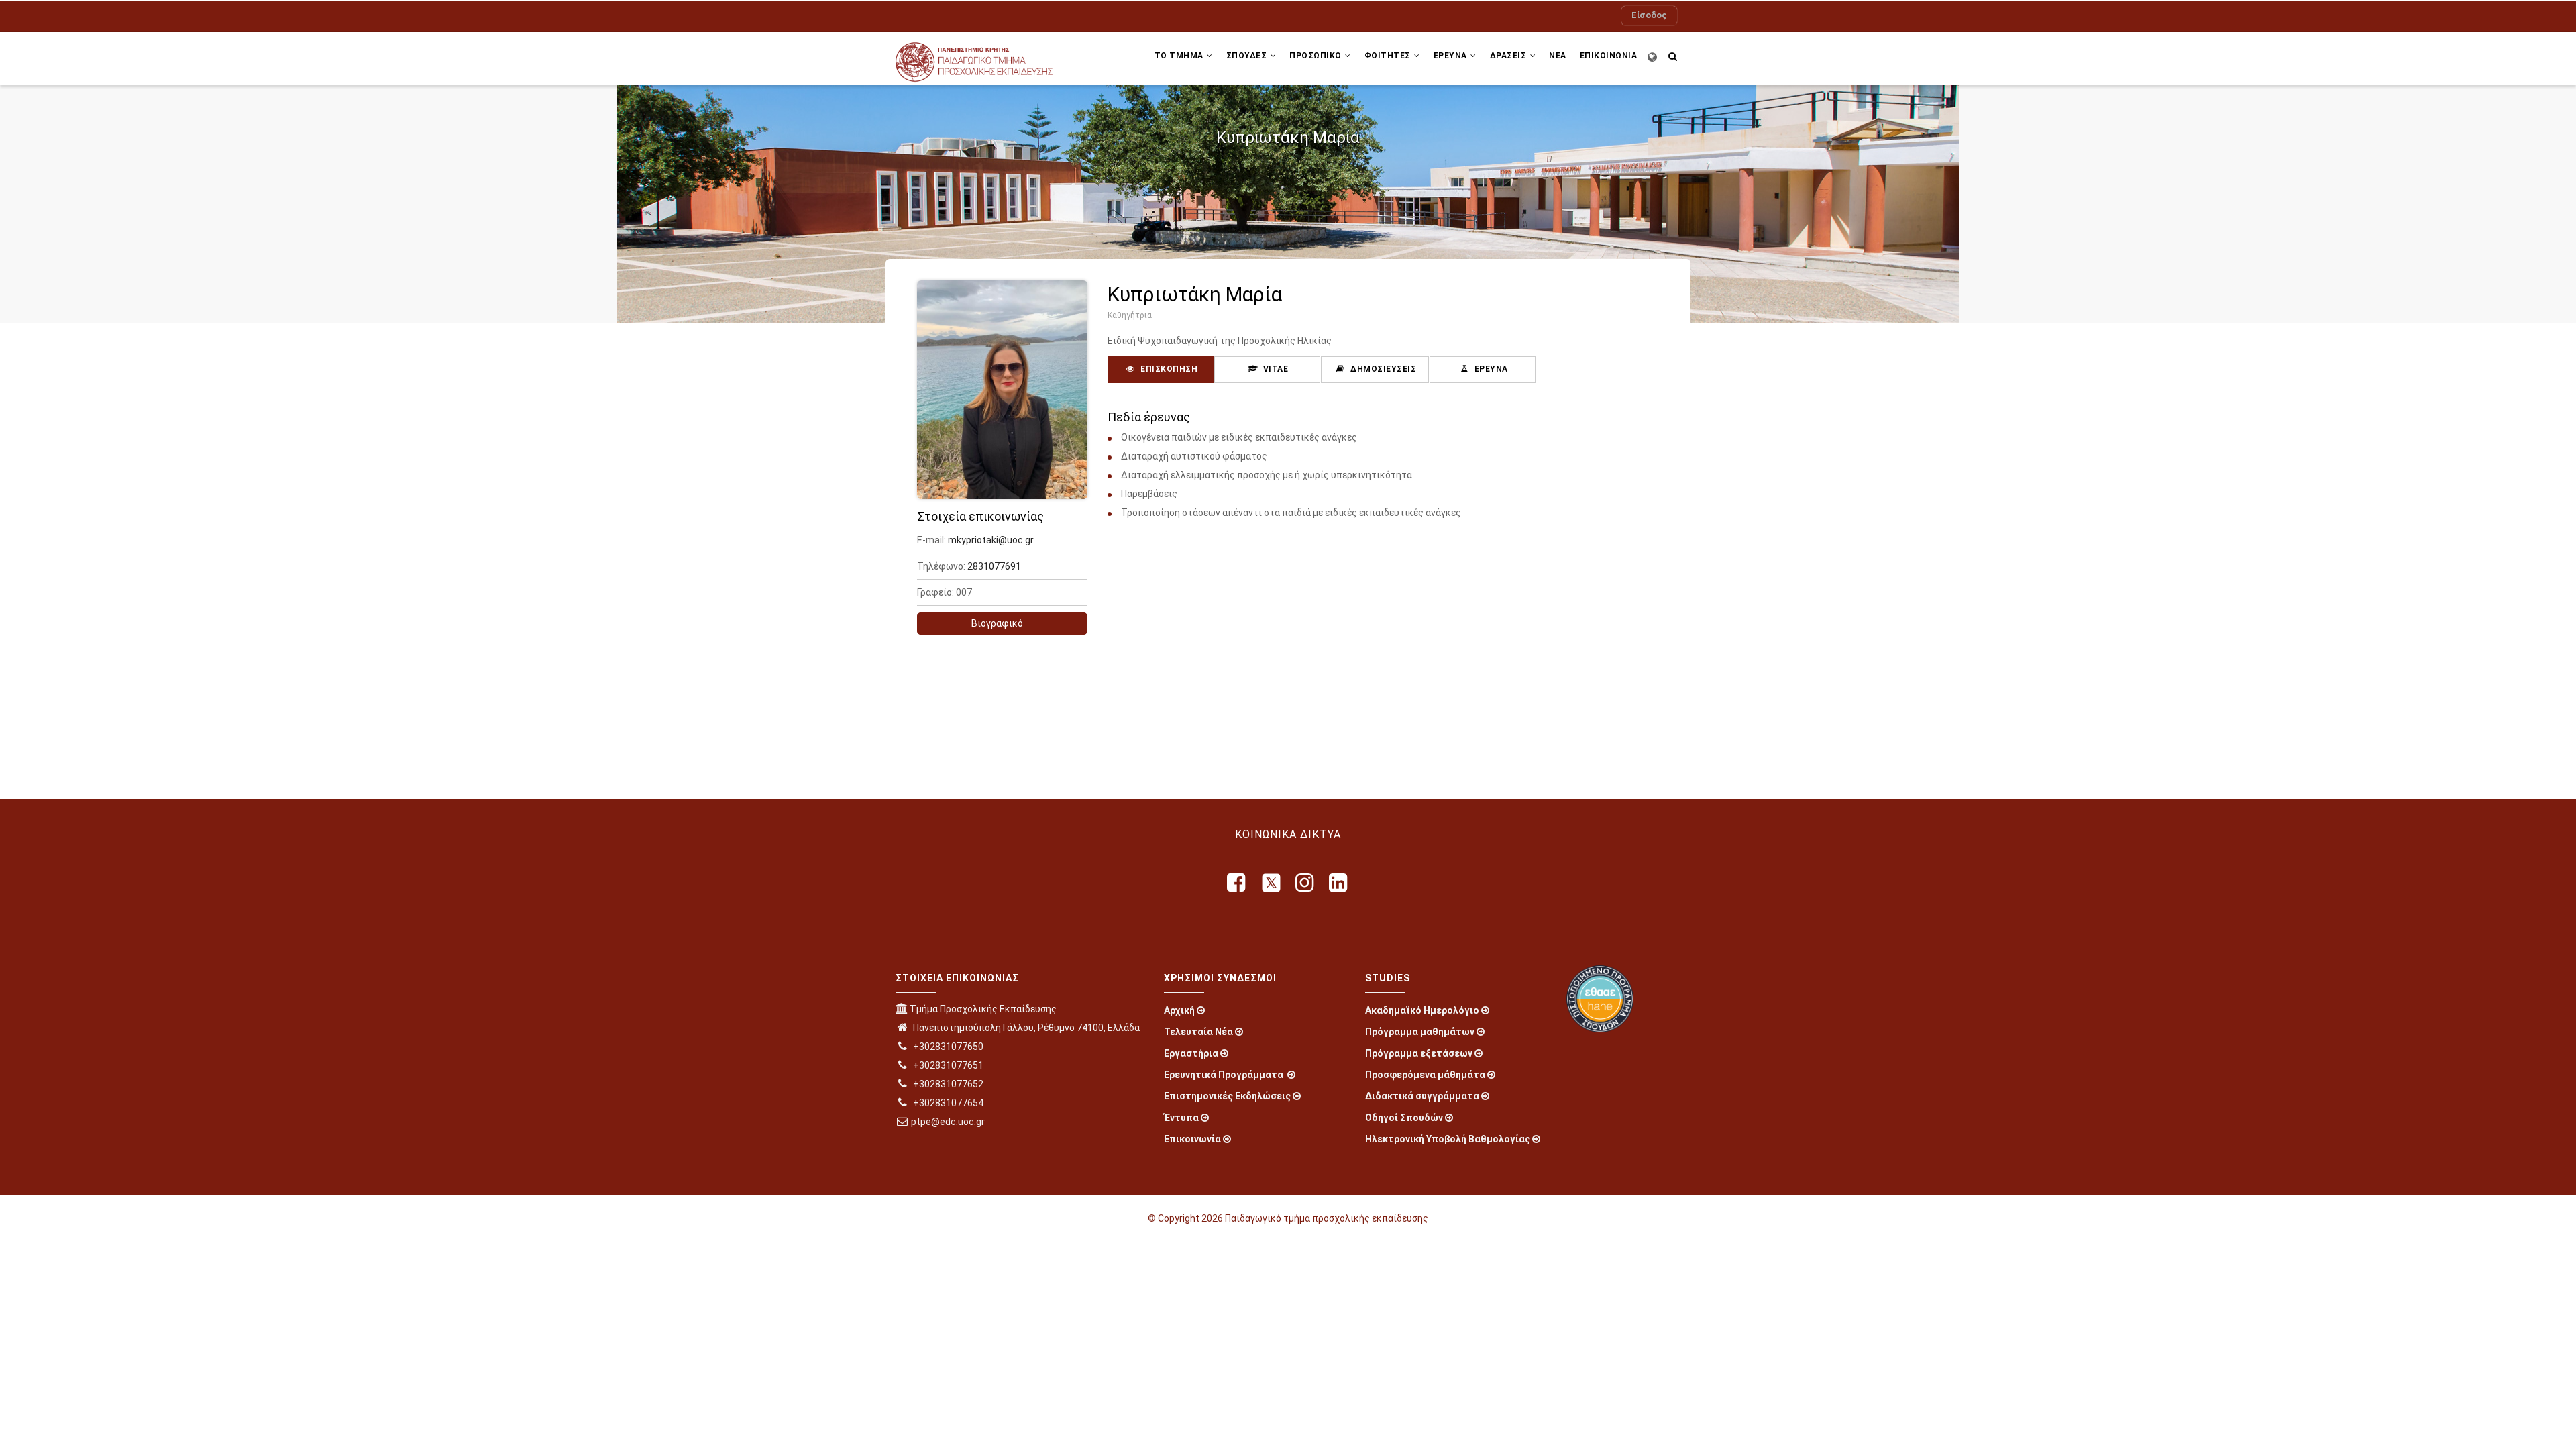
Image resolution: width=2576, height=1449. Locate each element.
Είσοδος (1649, 15)
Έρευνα (1491, 369)
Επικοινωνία (1192, 1139)
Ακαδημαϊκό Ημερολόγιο (1422, 1010)
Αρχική (1179, 1010)
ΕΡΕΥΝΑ (1452, 56)
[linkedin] (1339, 883)
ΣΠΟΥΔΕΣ (1248, 56)
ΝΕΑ (1558, 56)
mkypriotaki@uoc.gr (991, 540)
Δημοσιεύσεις (1383, 369)
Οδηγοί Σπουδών (1404, 1118)
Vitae (1276, 369)
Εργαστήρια (1191, 1053)
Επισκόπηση (1169, 369)
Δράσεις (1509, 56)
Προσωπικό (1317, 56)
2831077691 (994, 566)
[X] (1271, 883)
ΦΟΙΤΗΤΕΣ (1389, 56)
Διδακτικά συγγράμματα (1422, 1096)
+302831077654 (947, 1103)
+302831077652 (947, 1084)
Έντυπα (1181, 1118)
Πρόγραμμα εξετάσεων (1419, 1053)
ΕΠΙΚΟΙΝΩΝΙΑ (1609, 56)
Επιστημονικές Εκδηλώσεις (1227, 1096)
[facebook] (1237, 883)
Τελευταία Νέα (1198, 1032)
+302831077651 (947, 1065)
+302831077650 (947, 1046)
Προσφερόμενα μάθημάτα (1425, 1075)
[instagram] (1305, 883)
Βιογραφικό (997, 623)
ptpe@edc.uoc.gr (948, 1122)
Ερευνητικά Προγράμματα (1225, 1075)
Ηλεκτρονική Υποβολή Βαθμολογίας (1448, 1139)
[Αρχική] (986, 58)
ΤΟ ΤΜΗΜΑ (1180, 56)
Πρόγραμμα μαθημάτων (1420, 1032)
